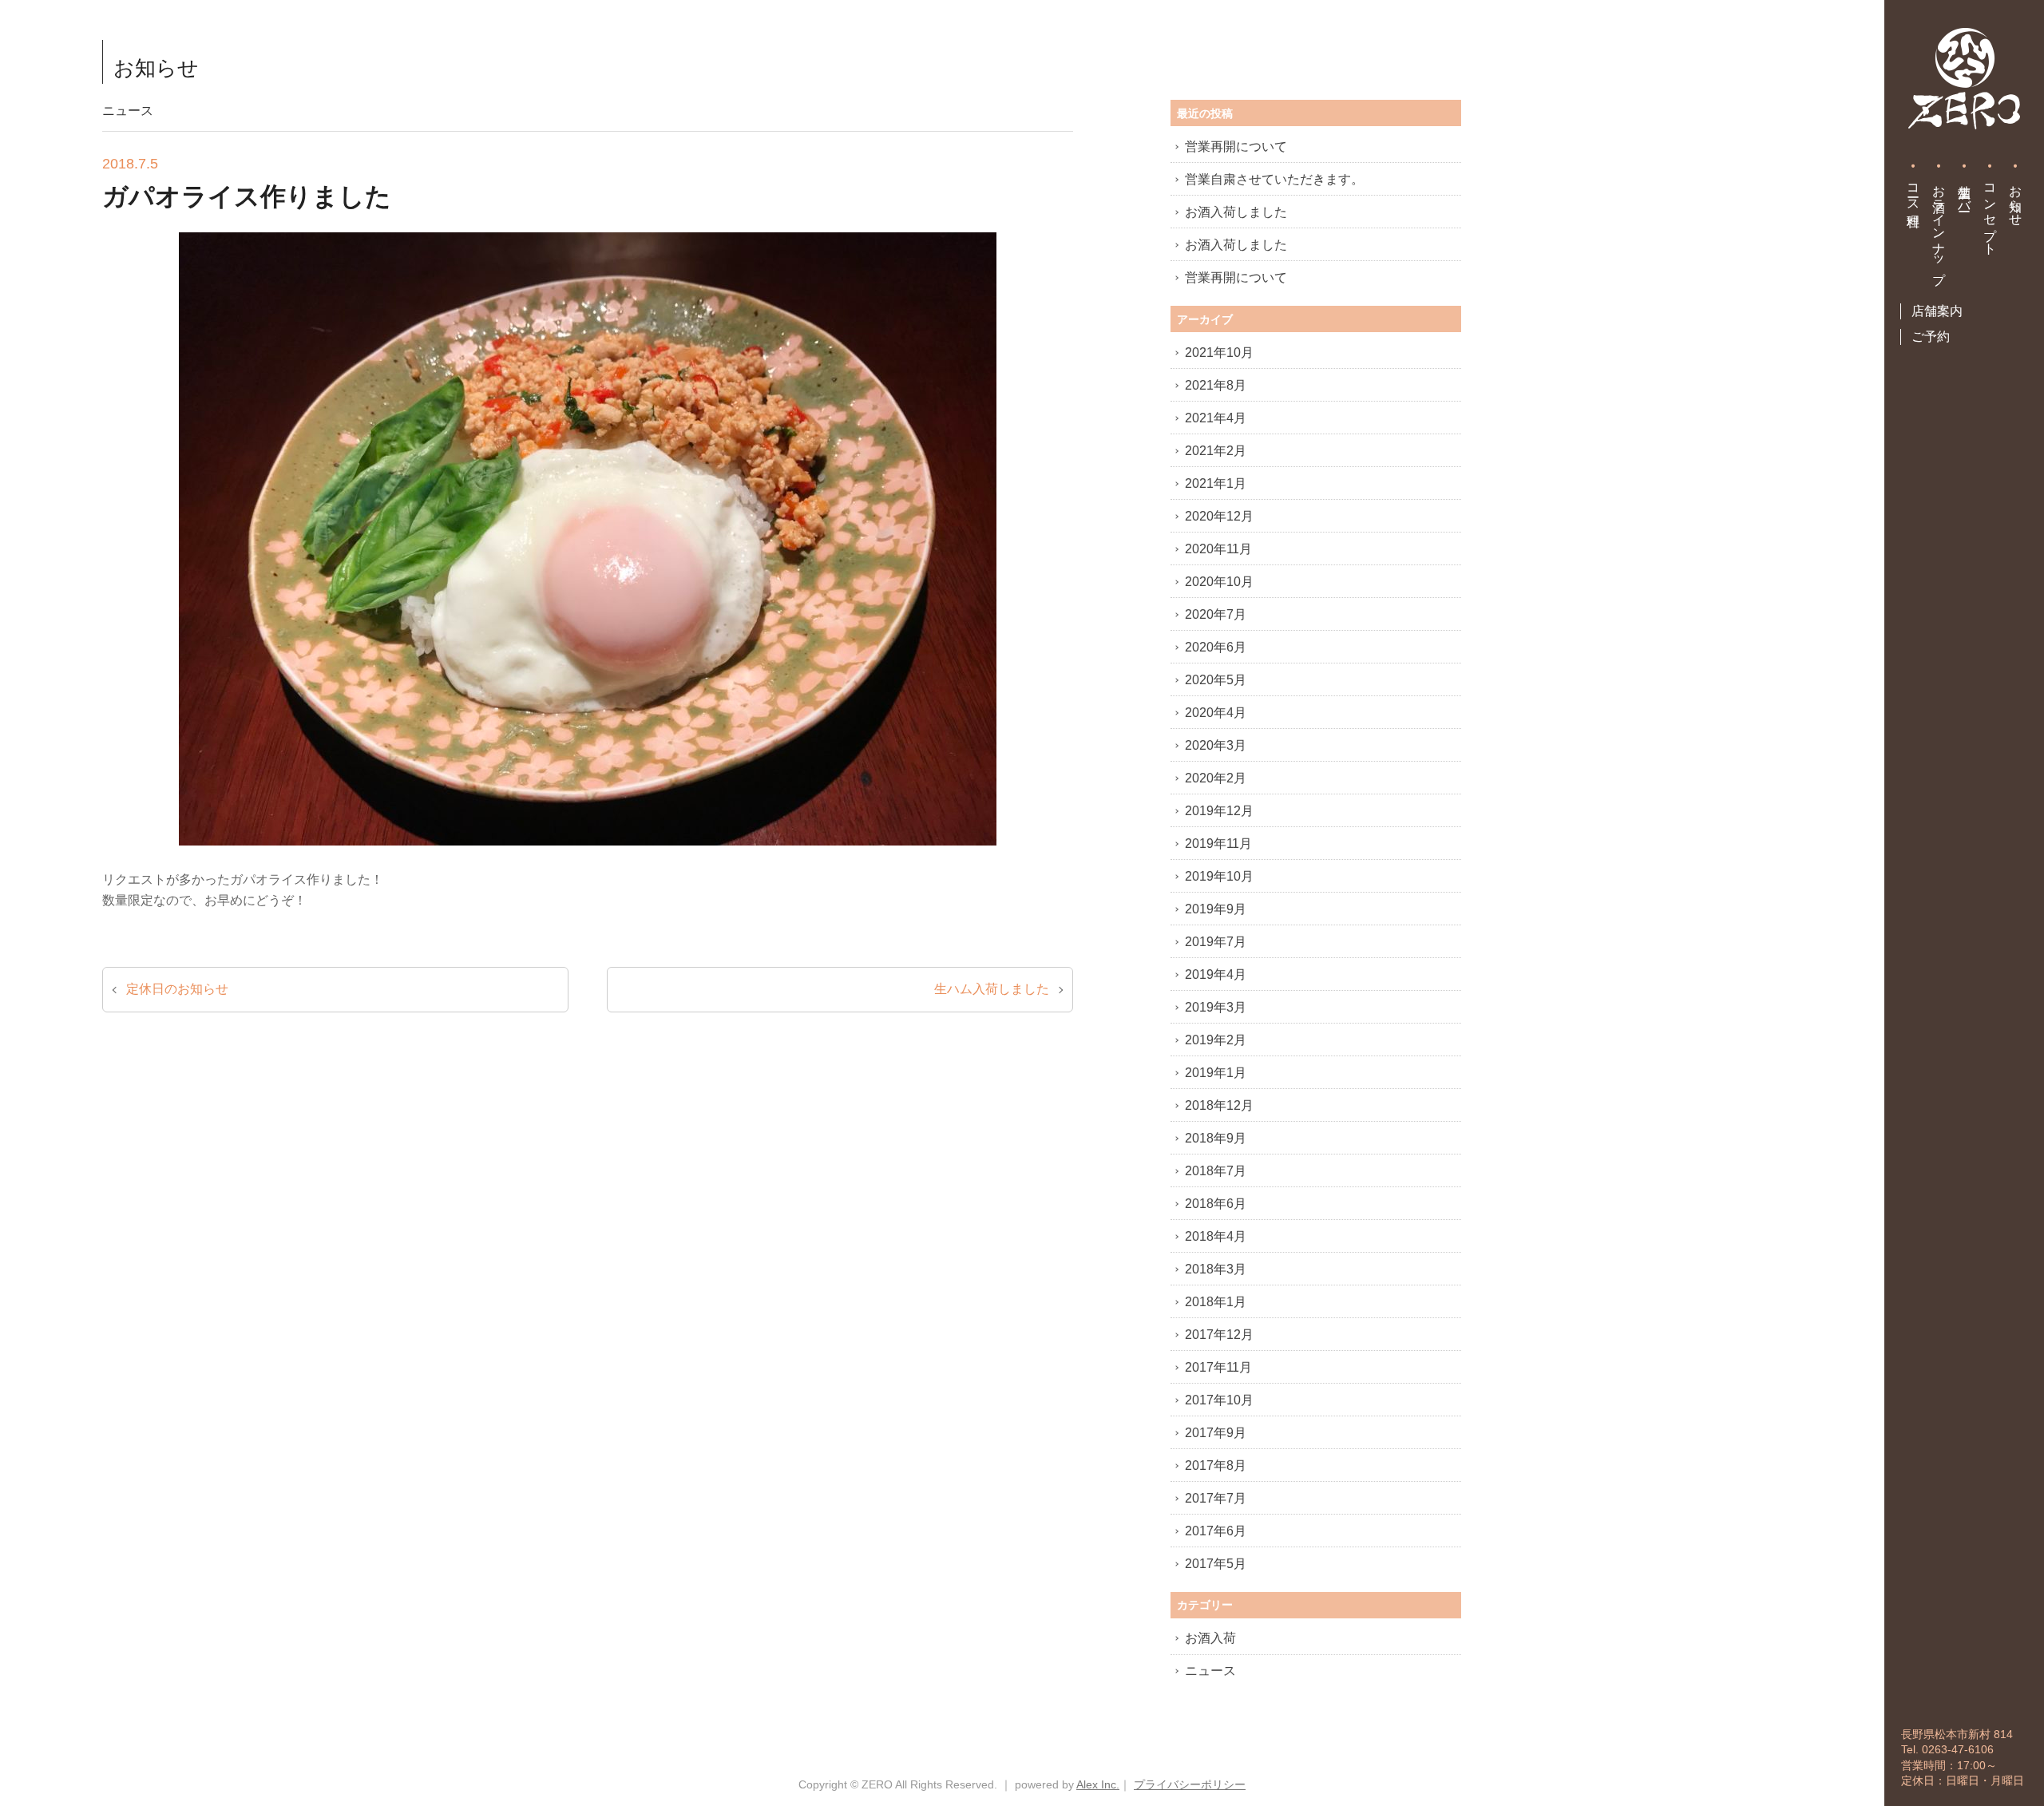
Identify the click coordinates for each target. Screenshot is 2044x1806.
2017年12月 (1219, 1335)
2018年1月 (1216, 1302)
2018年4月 (1216, 1236)
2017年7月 (1216, 1498)
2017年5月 (1216, 1564)
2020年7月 (1216, 614)
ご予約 (1931, 337)
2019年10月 (1219, 876)
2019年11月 (1218, 844)
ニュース (1210, 1671)
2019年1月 (1216, 1073)
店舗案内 (1937, 311)
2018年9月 (1216, 1138)
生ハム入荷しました (992, 989)
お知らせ (2016, 198)
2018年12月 (1219, 1105)
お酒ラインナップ (1939, 227)
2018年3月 (1216, 1269)
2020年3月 (1216, 745)
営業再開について (1236, 147)
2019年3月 (1216, 1007)
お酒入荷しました (1236, 212)
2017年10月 (1219, 1400)
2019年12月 (1219, 811)
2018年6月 (1216, 1204)
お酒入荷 (1210, 1638)
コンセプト (1990, 212)
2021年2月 (1216, 451)
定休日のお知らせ (177, 989)
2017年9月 (1216, 1433)
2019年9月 (1216, 909)
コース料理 (1913, 191)
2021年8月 (1216, 385)
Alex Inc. (1098, 1784)
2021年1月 (1216, 483)
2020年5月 (1216, 680)
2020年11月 (1218, 549)
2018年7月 (1216, 1171)
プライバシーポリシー (1190, 1784)
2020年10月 (1219, 582)
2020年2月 (1216, 778)
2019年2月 (1216, 1040)
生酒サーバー (1965, 191)
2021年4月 (1216, 418)
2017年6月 (1216, 1531)
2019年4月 (1216, 974)
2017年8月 (1216, 1465)
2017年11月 (1218, 1367)
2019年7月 (1216, 942)
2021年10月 (1219, 352)
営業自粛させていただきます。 (1274, 179)
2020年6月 (1216, 647)
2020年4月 (1216, 713)
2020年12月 (1219, 516)
